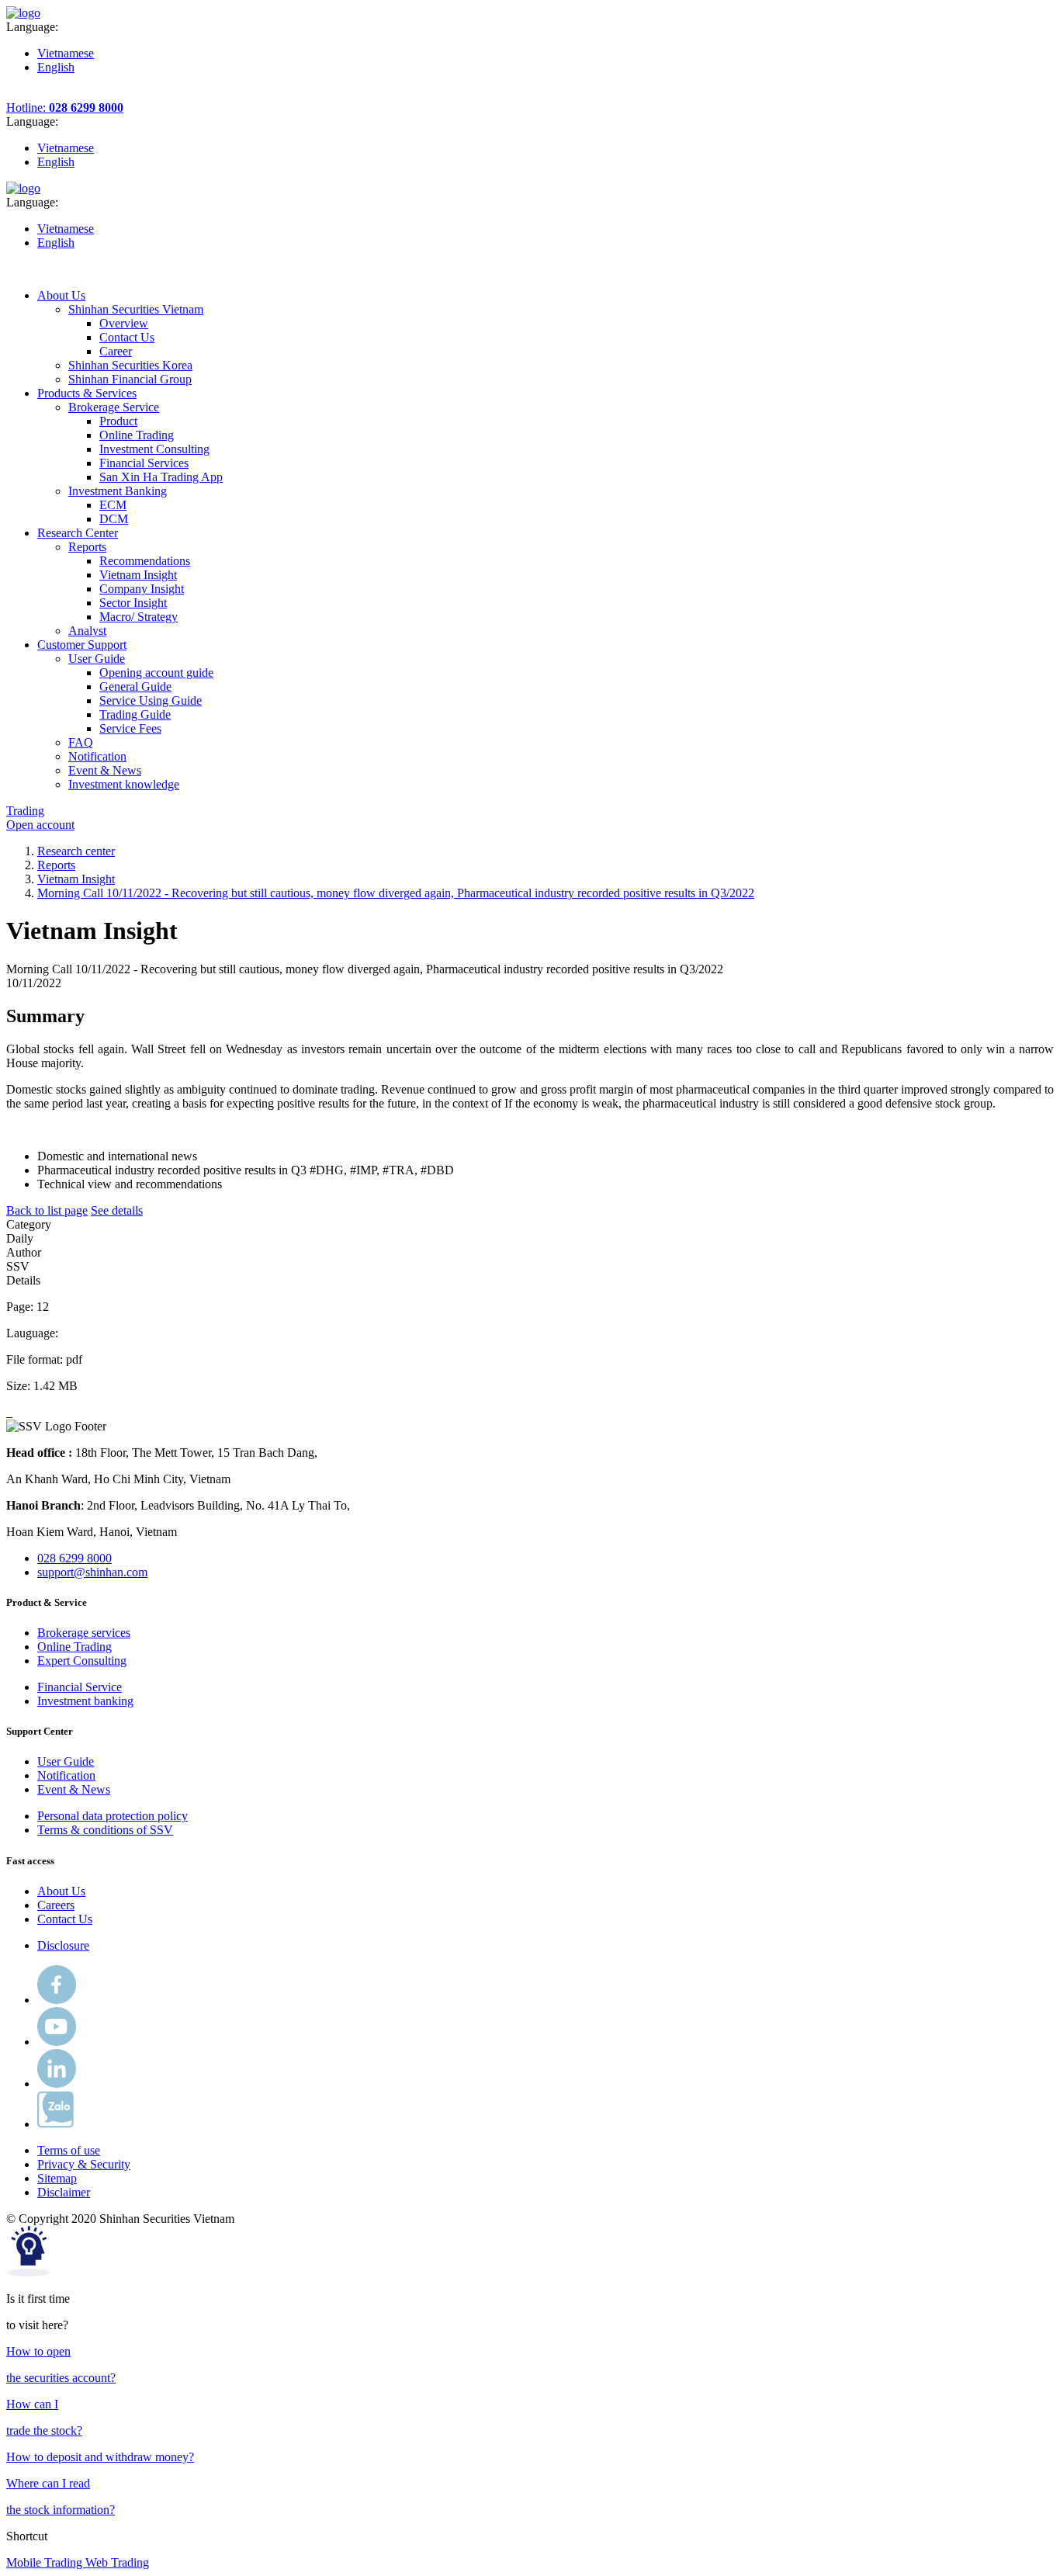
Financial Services (144, 463)
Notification (66, 1775)
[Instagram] (57, 2084)
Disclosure (63, 1945)
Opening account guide (156, 673)
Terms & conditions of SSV (105, 1830)
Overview (124, 323)
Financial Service (80, 1687)
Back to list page (47, 1210)
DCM (114, 519)
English (56, 67)
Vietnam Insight (138, 575)
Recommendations (145, 561)
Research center (76, 851)
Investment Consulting (154, 449)
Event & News (74, 1789)
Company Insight (142, 589)
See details (117, 1210)
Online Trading (137, 435)
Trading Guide (135, 714)
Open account (40, 825)
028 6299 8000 (74, 1558)
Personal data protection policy (113, 1816)
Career (116, 351)
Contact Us (127, 337)
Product (118, 421)
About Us (61, 1891)
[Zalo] (55, 2124)
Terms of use (69, 2150)
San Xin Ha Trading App (161, 477)
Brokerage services (84, 1633)
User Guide (66, 1761)
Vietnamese (66, 53)
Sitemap (57, 2178)
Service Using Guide (151, 700)
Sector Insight (133, 603)
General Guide (135, 686)
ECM (113, 505)
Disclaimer (64, 2192)
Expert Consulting (82, 1661)
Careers (56, 1905)
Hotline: (65, 107)
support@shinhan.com (92, 1572)
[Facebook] (57, 2000)
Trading (25, 811)
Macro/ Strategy (139, 617)
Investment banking (85, 1701)
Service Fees (130, 728)
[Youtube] (57, 2042)
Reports (56, 865)
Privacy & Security (84, 2164)
